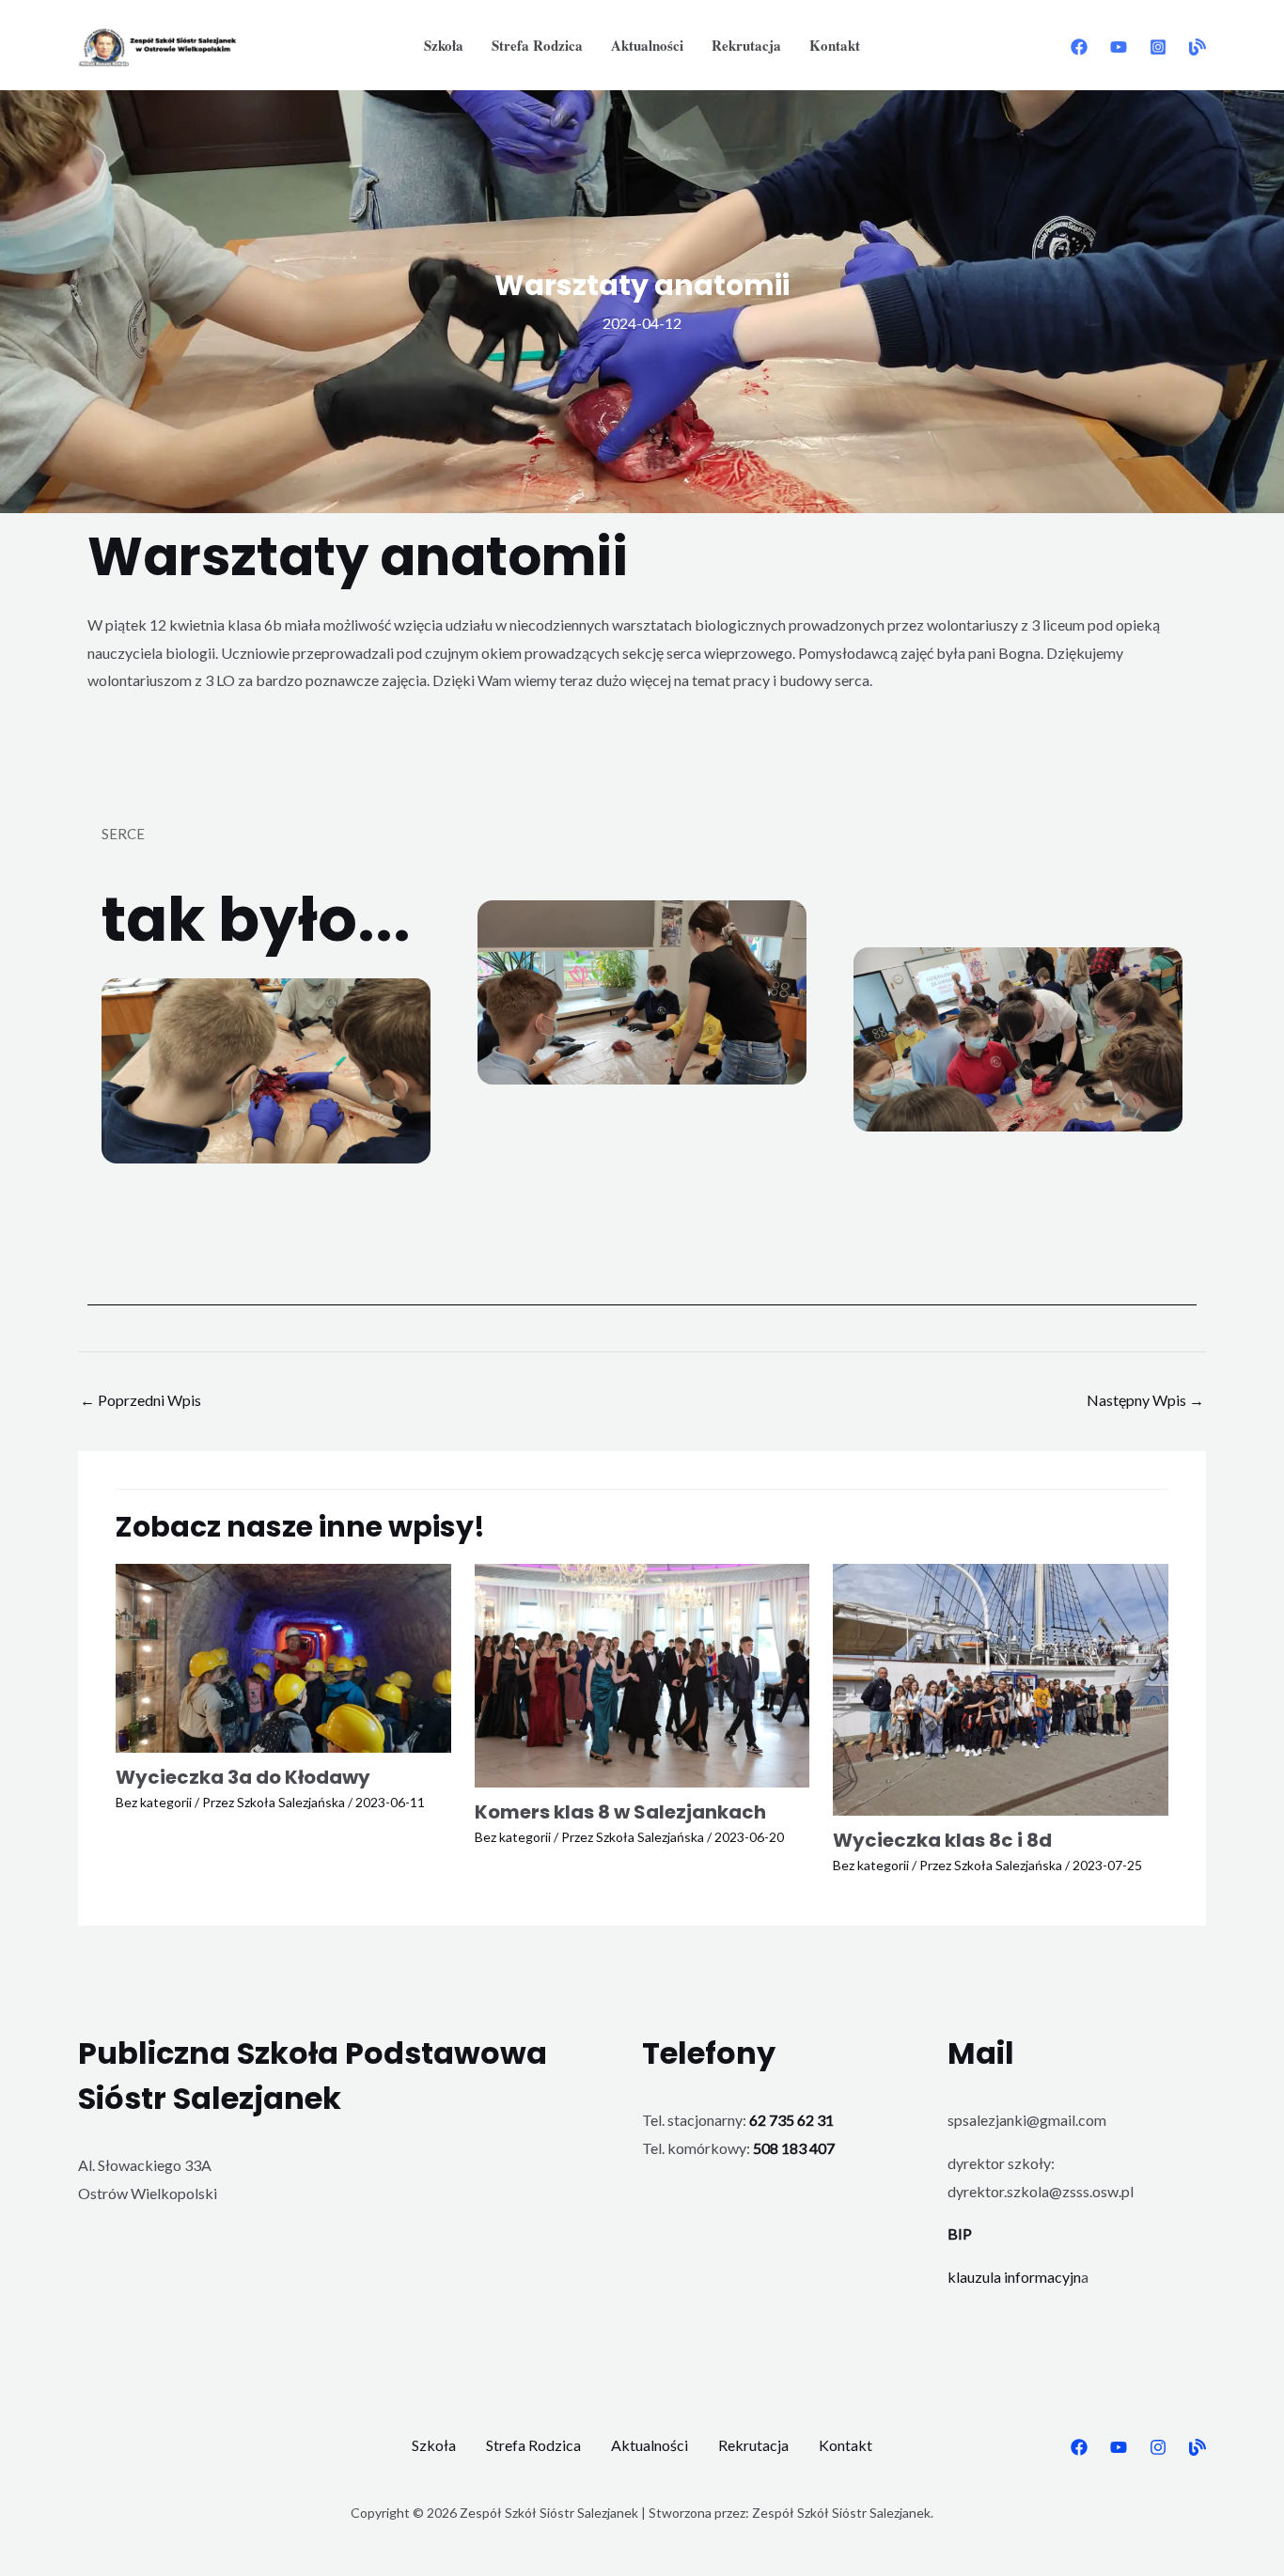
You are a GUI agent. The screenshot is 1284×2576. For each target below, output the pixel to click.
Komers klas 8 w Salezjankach (620, 1812)
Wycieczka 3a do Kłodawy (243, 1777)
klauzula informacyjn (1014, 2277)
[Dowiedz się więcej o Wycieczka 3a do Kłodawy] (283, 1656)
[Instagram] (1158, 47)
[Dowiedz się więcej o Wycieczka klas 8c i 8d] (1001, 1687)
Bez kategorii (154, 1802)
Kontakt (835, 45)
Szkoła (444, 45)
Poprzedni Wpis (141, 1400)
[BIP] (1198, 47)
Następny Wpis (1145, 1400)
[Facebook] (1079, 47)
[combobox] (642, 653)
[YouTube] (1119, 47)
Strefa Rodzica (537, 45)
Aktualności (647, 45)
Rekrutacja (746, 45)
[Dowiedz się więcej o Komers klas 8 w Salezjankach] (642, 1673)
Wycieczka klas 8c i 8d (942, 1840)
